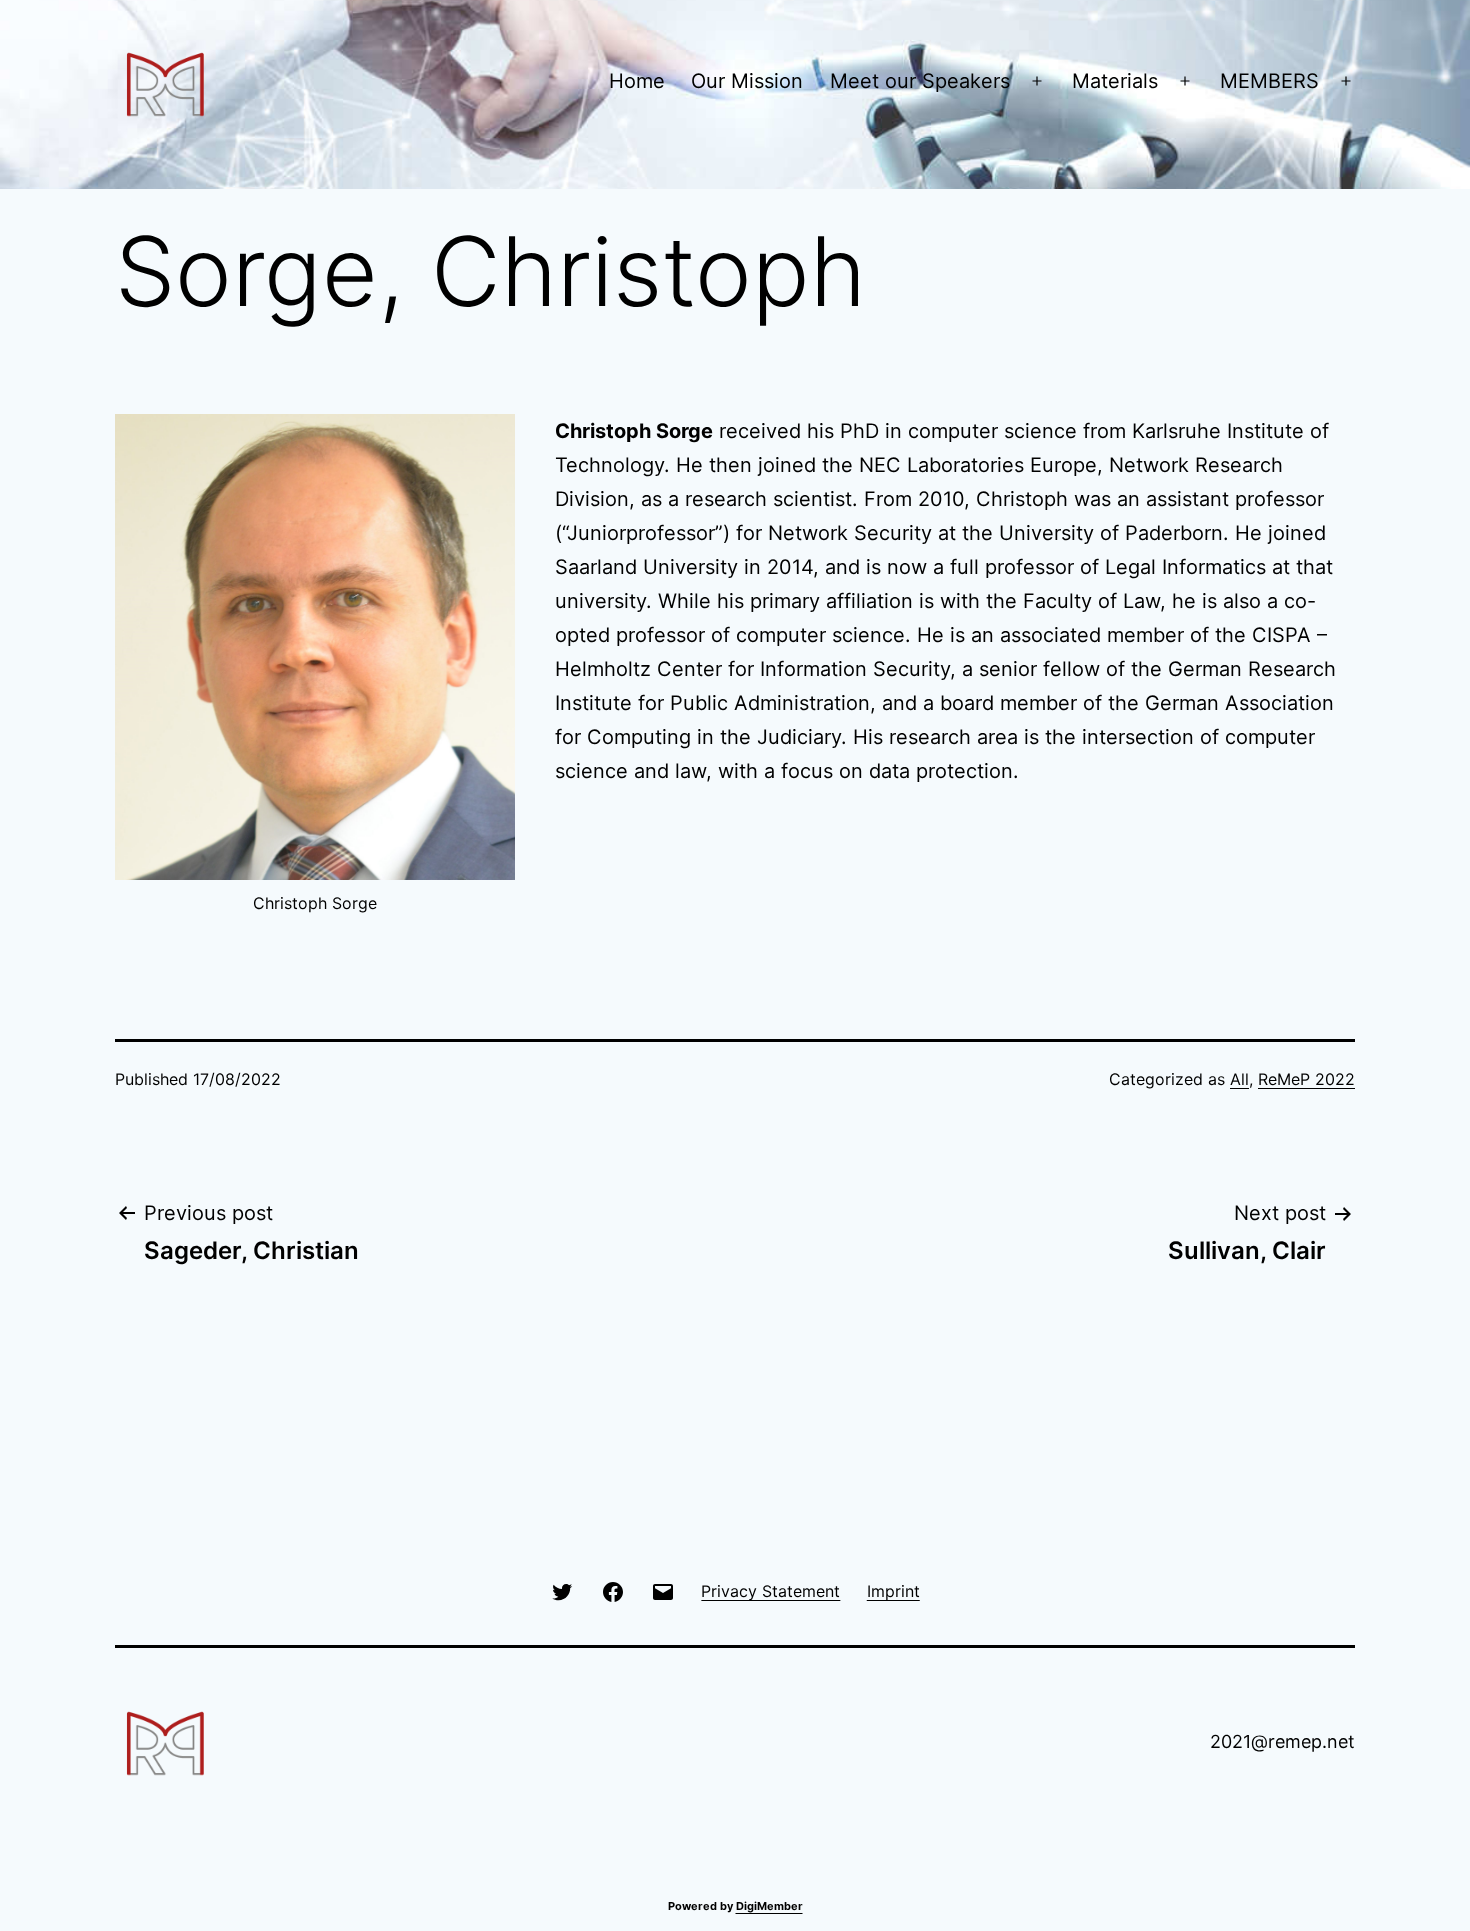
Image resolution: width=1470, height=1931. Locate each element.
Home (637, 81)
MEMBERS (1269, 81)
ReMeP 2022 (1306, 1079)
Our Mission (747, 81)
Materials (1115, 81)
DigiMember (769, 1906)
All (1239, 1079)
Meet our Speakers (920, 81)
